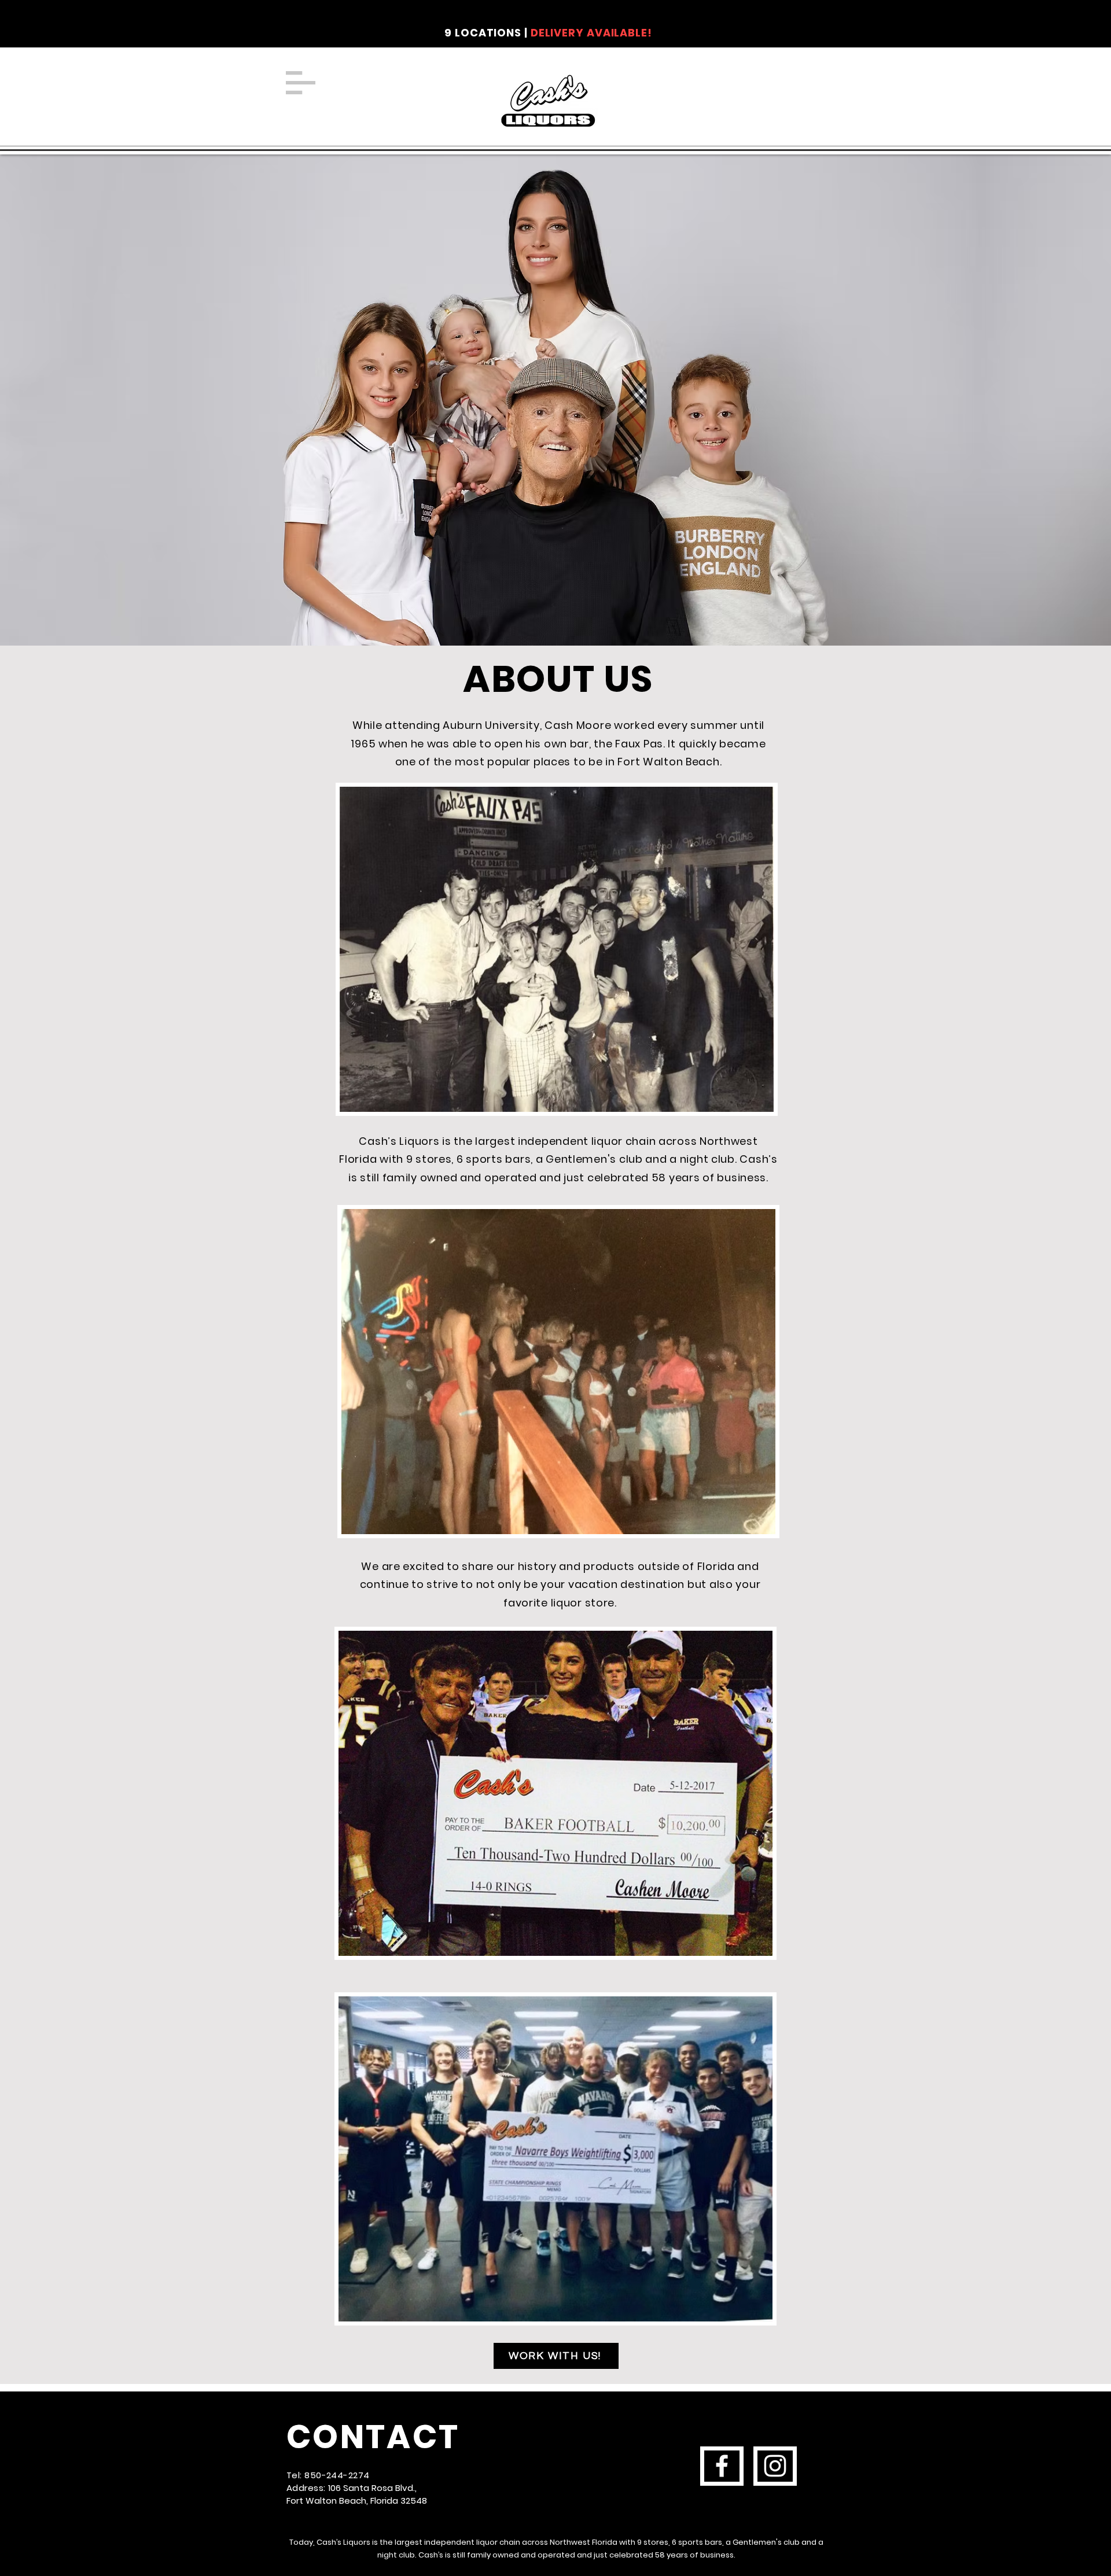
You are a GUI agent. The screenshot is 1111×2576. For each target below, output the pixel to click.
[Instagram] (775, 2466)
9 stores (653, 2542)
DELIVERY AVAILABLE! (591, 33)
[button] (301, 83)
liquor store (583, 1603)
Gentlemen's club (594, 1159)
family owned (493, 2555)
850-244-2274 (337, 2475)
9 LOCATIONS (483, 33)
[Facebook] (722, 2466)
